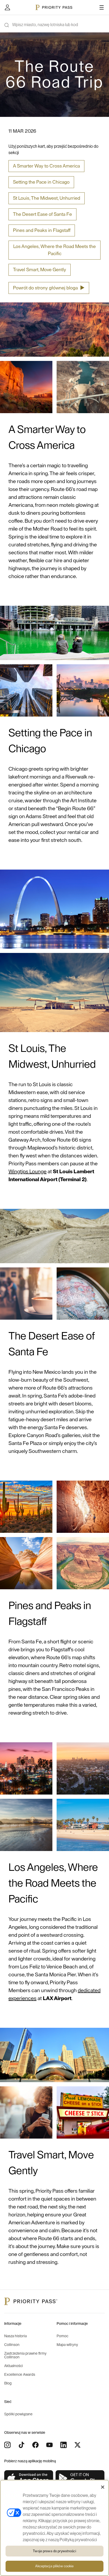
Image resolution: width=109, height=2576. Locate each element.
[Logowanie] (7, 7)
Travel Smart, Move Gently (40, 270)
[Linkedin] (63, 2445)
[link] (29, 2479)
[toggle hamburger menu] (102, 7)
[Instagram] (7, 2445)
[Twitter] (78, 2445)
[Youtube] (49, 2445)
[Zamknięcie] (103, 2487)
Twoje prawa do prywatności (54, 2551)
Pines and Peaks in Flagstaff (42, 230)
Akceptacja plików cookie (54, 2566)
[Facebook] (35, 2445)
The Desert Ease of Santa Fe (42, 214)
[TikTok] (21, 2445)
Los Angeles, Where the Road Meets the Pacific (54, 250)
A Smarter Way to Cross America (46, 166)
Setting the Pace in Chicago (41, 182)
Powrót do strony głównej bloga (49, 288)
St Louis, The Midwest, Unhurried (47, 198)
